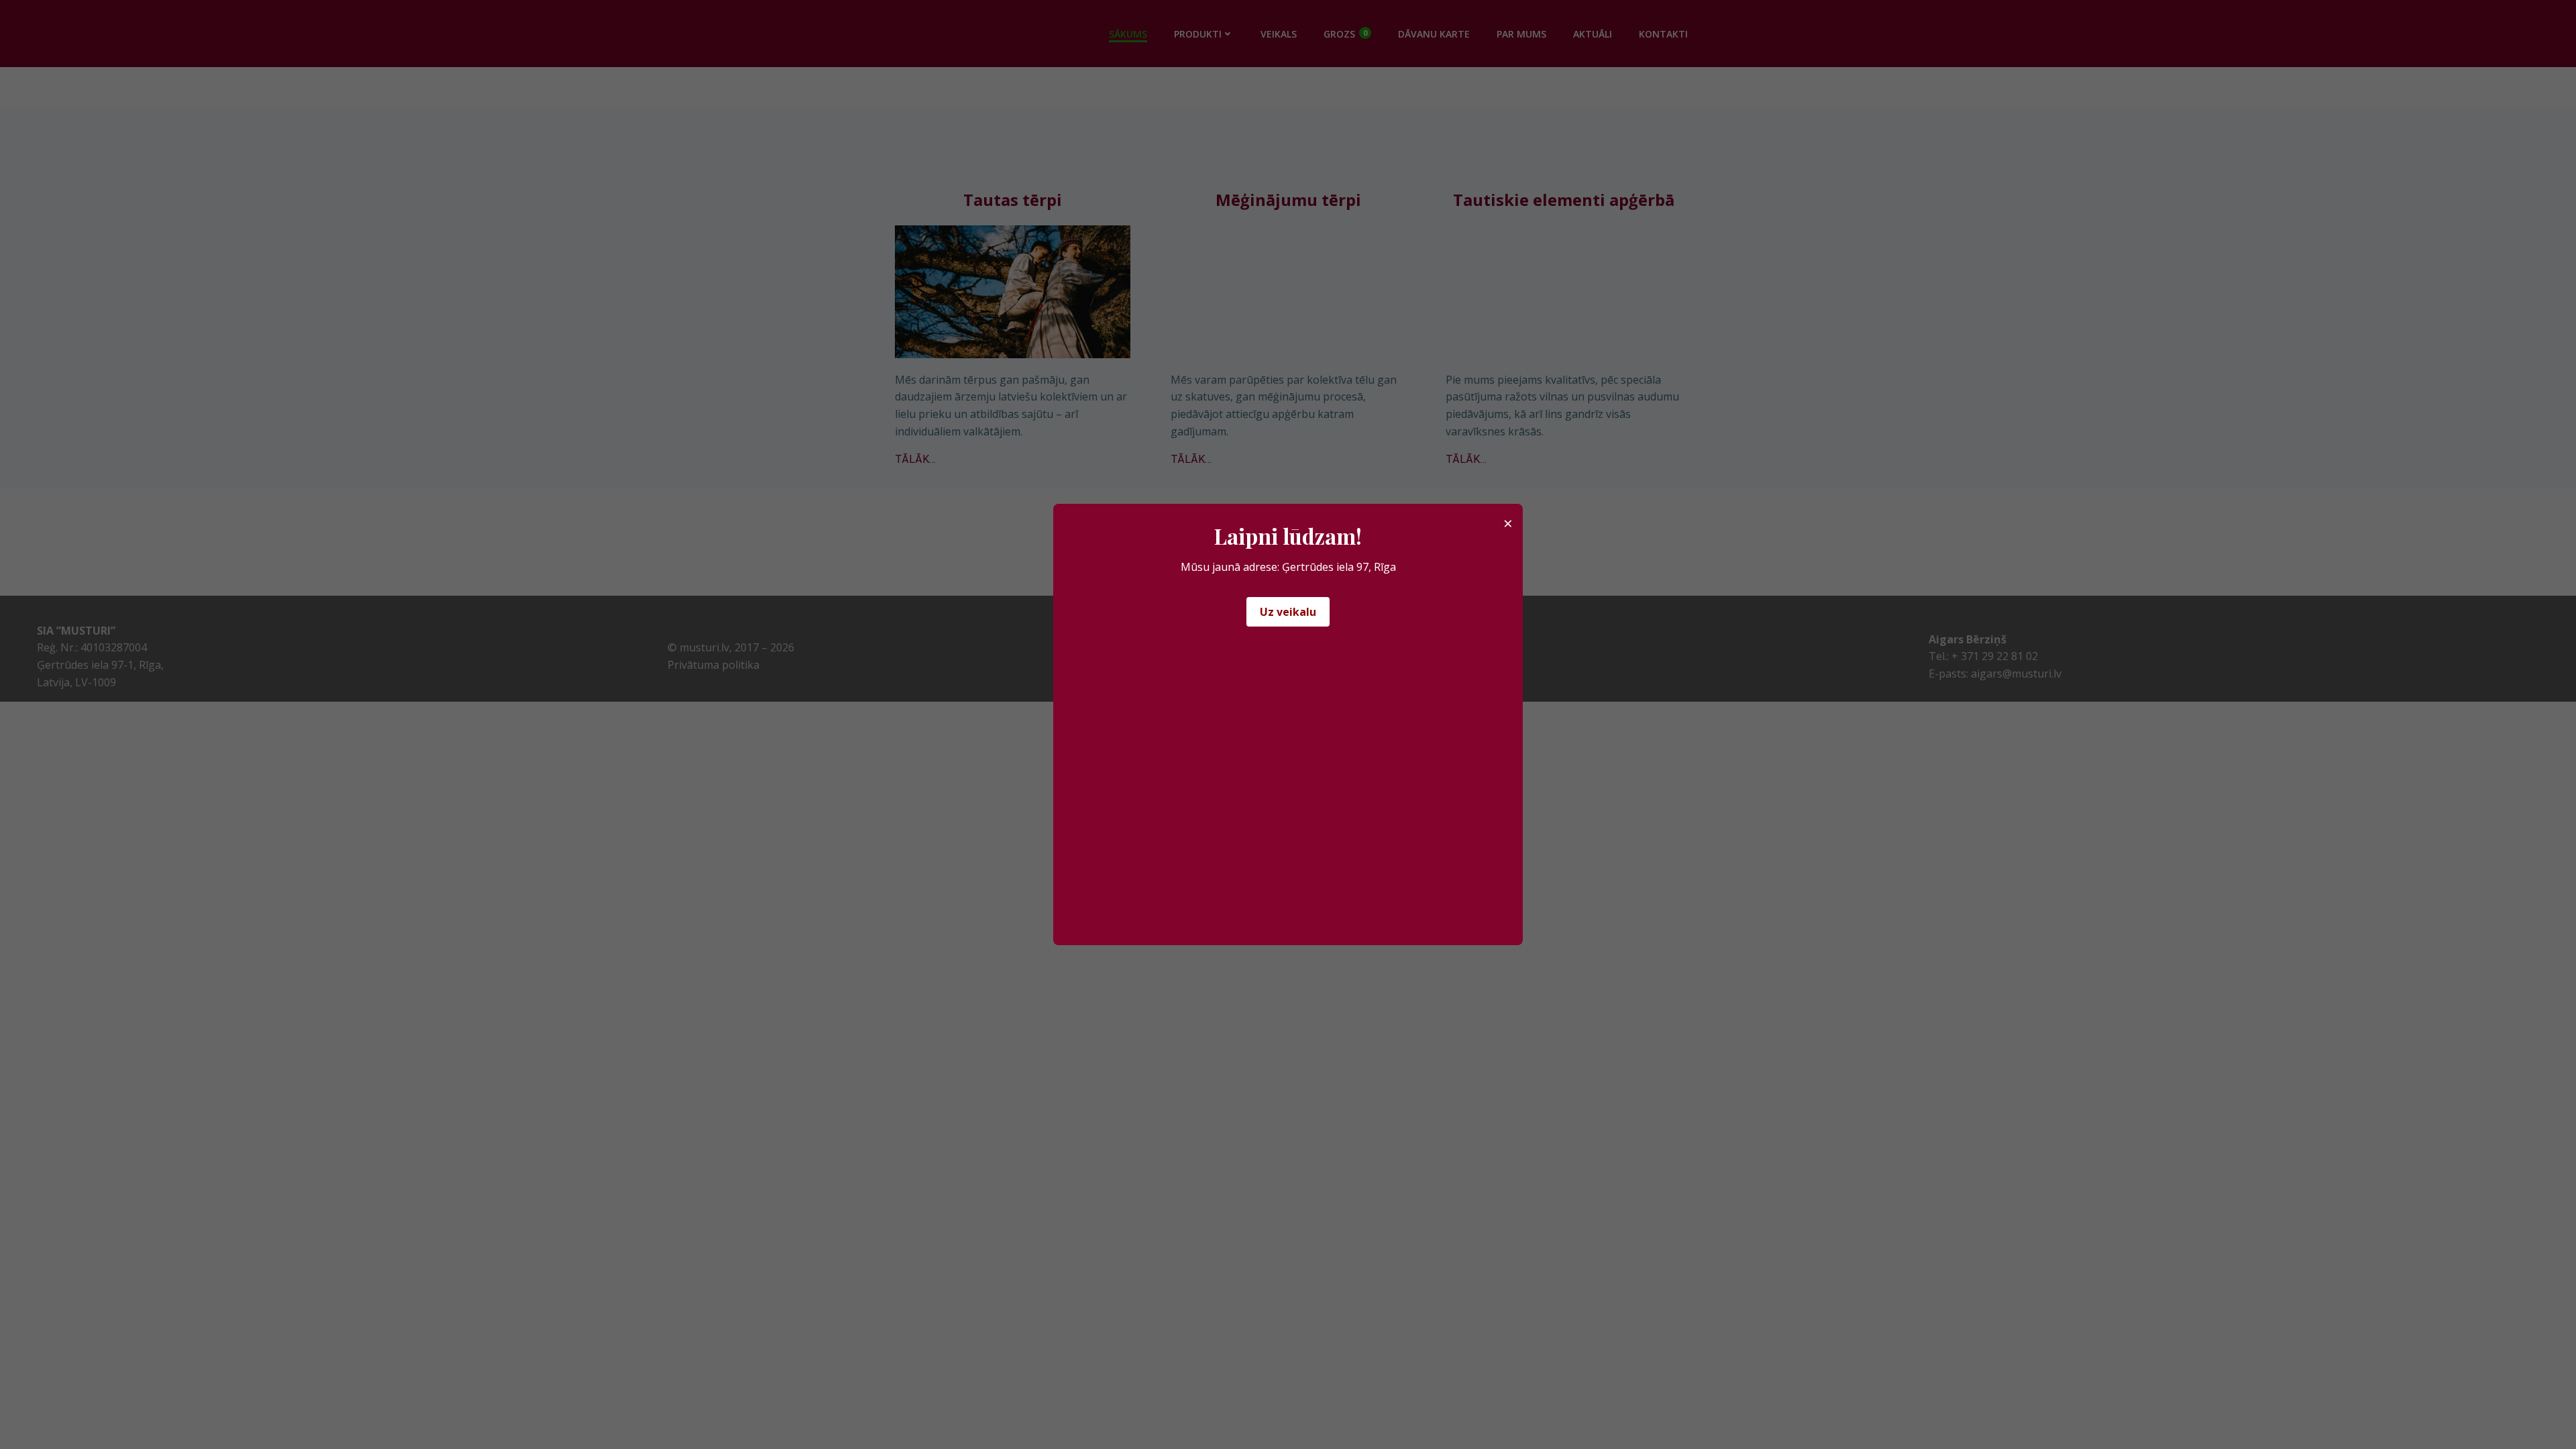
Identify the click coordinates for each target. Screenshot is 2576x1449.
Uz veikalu (1288, 612)
